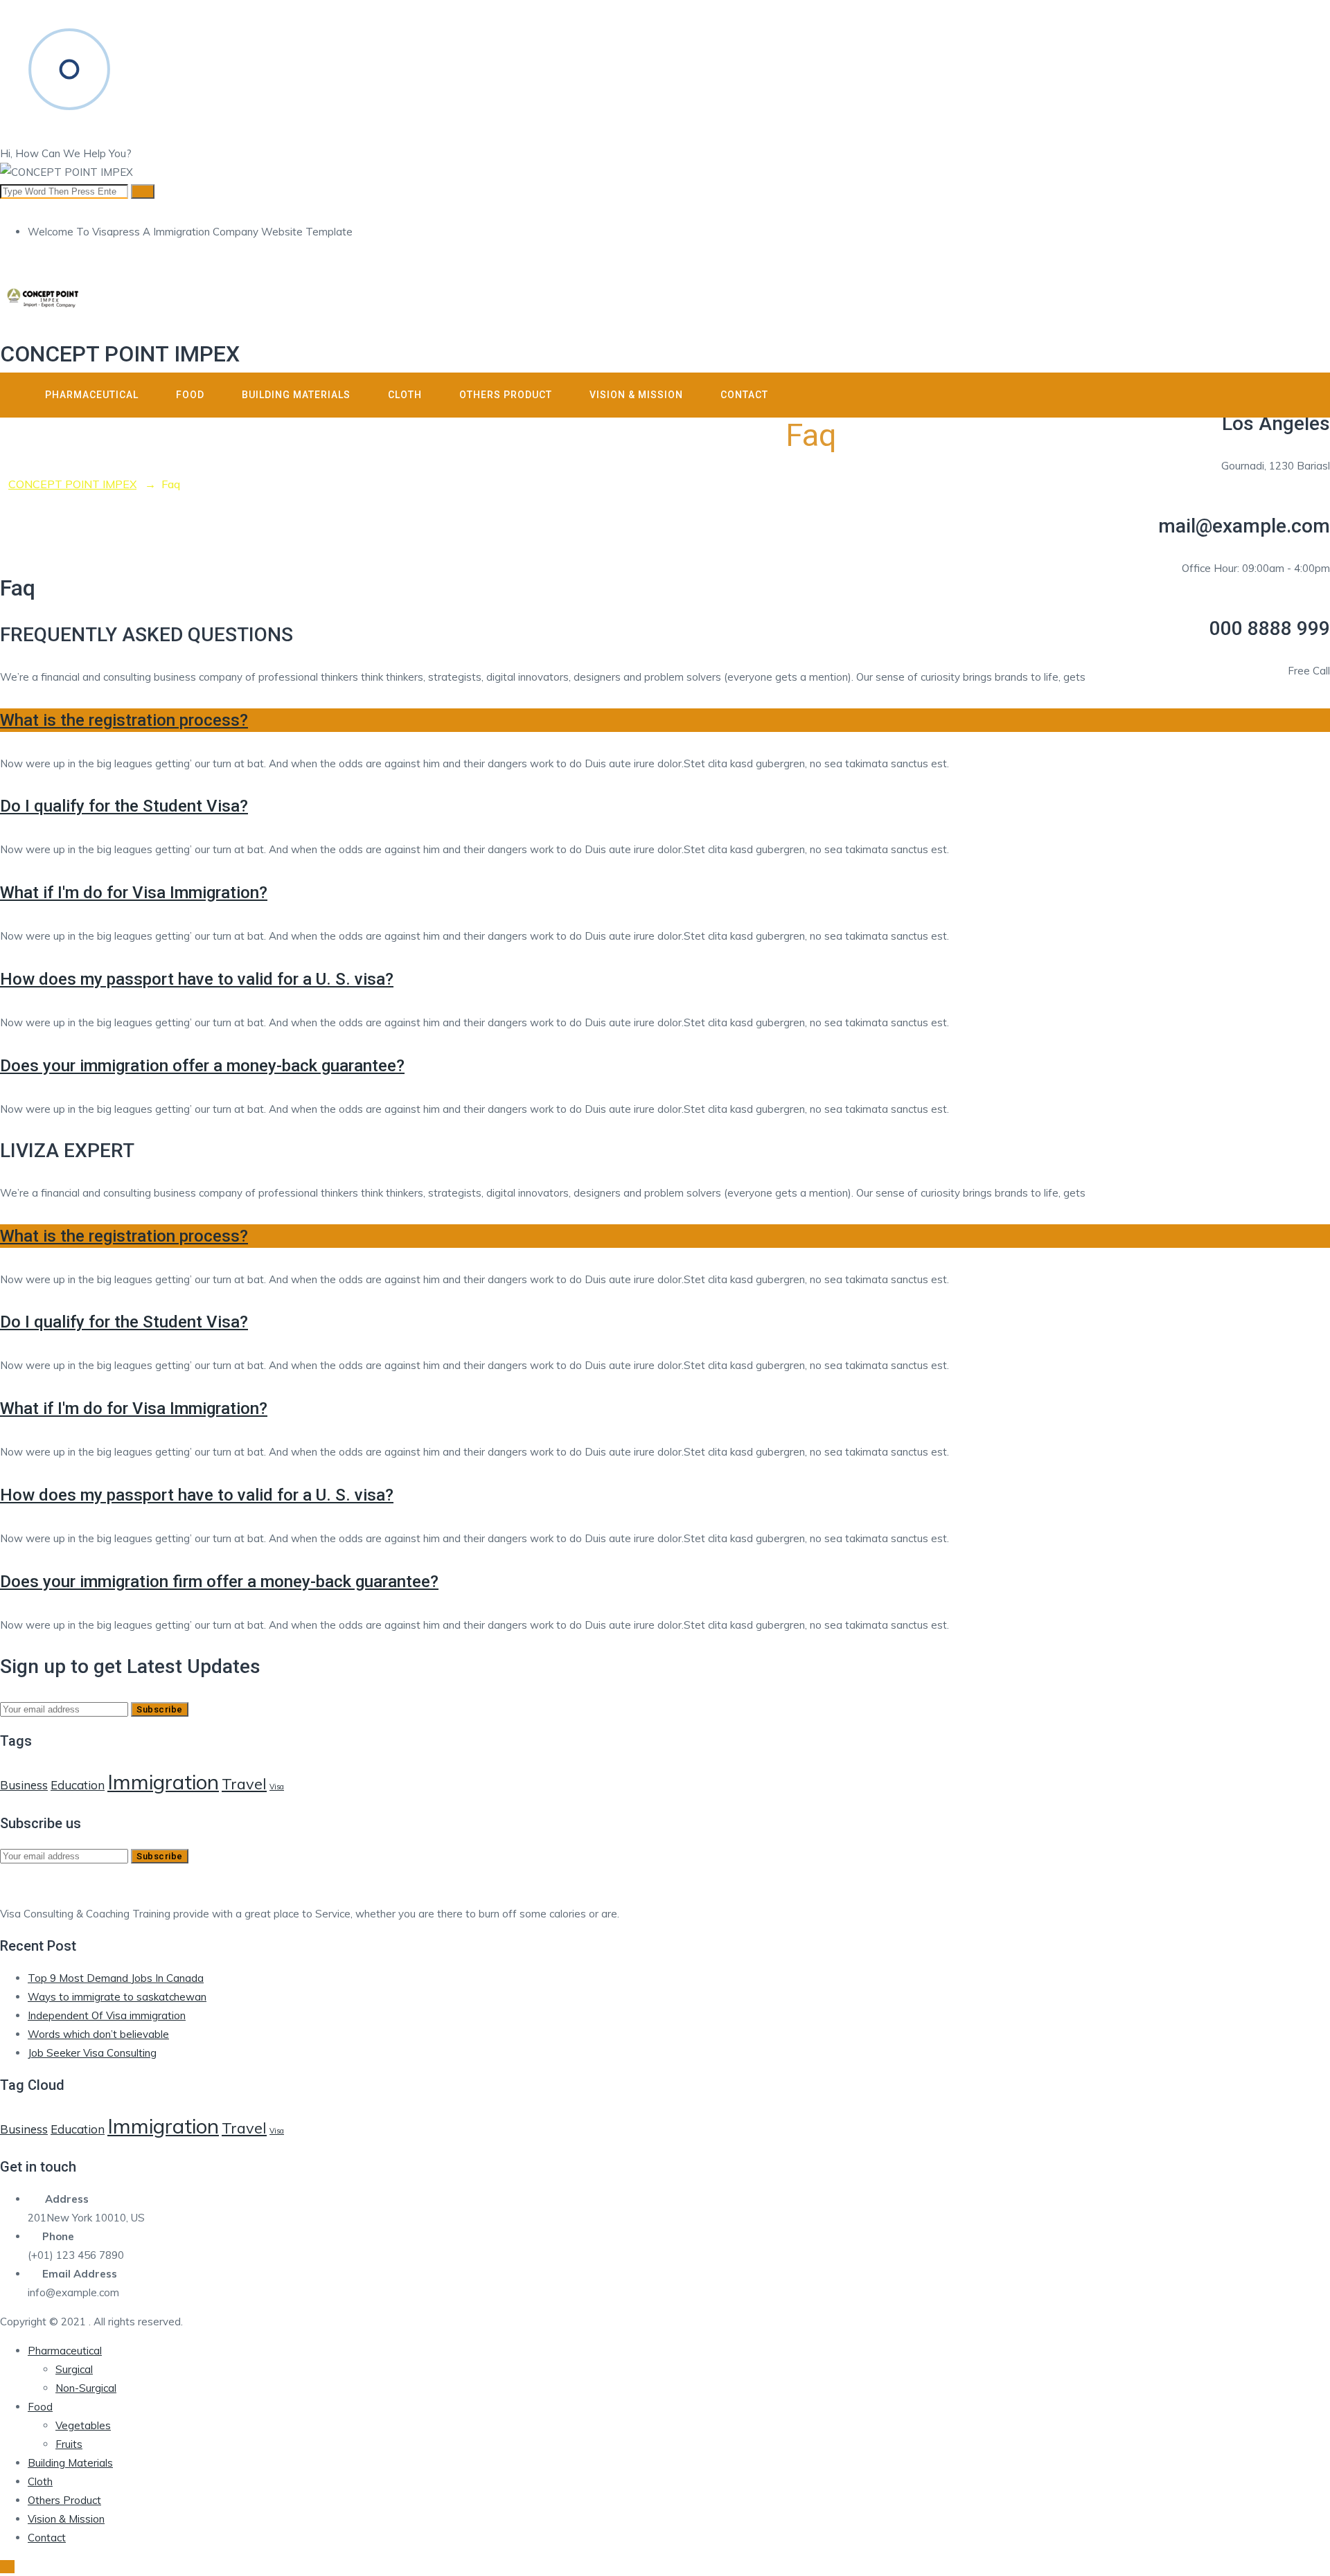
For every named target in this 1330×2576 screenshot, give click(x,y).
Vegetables (83, 2425)
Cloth (405, 395)
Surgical (74, 2369)
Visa (277, 1787)
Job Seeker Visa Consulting (92, 2053)
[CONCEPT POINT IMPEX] (665, 302)
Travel (244, 1783)
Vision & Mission (636, 395)
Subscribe (160, 1709)
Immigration (163, 1782)
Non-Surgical (86, 2388)
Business (24, 1785)
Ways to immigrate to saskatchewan (117, 1997)
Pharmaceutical (92, 395)
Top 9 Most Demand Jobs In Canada (116, 1978)
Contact (744, 395)
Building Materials (296, 395)
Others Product (506, 395)
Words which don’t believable (98, 2034)
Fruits (69, 2444)
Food (190, 395)
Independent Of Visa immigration (107, 2015)
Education (78, 1785)
